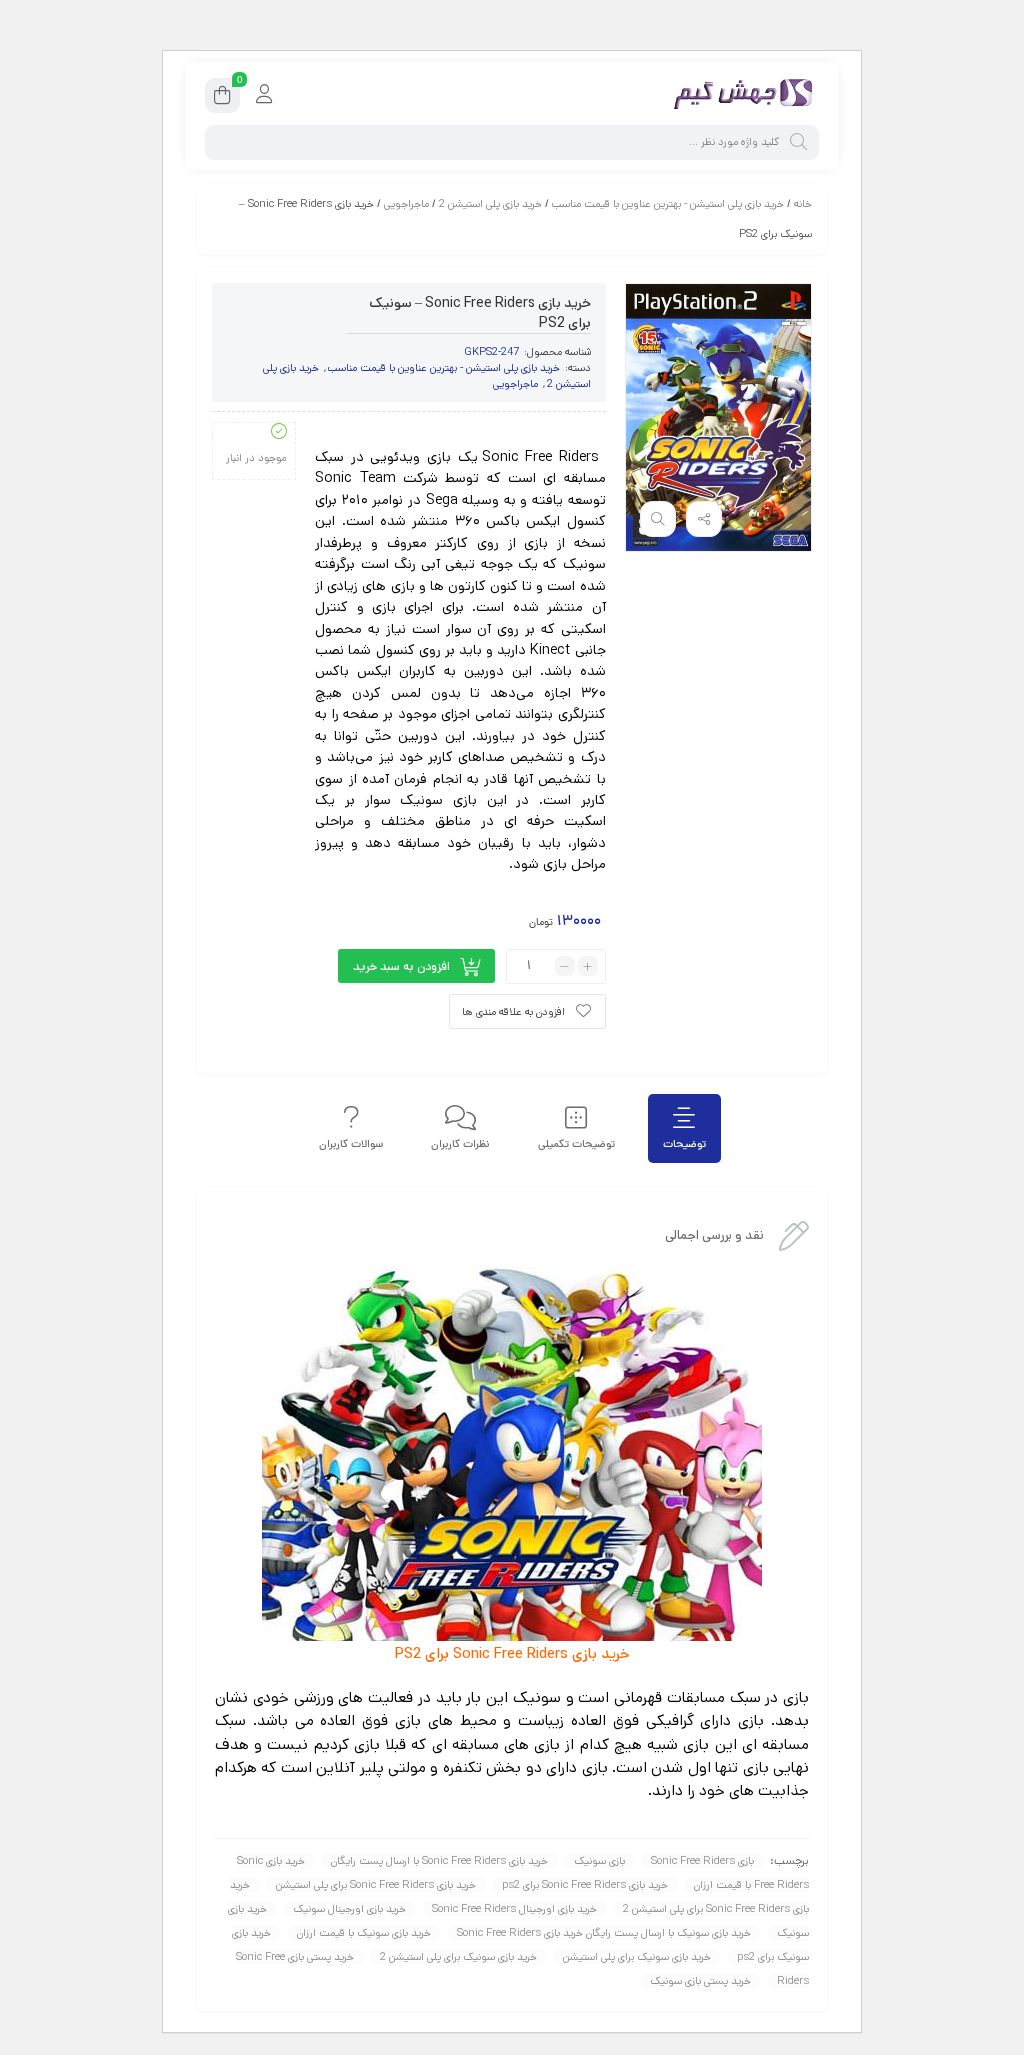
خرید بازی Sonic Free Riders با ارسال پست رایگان (439, 1861)
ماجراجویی (406, 204)
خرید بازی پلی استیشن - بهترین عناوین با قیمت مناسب (668, 204)
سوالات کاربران (351, 1144)
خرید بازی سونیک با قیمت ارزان (364, 1933)
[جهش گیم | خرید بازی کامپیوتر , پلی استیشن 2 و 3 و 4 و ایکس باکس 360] (739, 95)
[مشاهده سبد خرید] (222, 98)
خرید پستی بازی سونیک (700, 1981)
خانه (803, 204)
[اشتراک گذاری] (704, 519)
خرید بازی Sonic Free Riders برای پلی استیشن (376, 1885)
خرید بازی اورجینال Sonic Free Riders (514, 1909)
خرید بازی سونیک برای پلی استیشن (637, 1957)
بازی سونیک (599, 1861)
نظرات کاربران (460, 1144)
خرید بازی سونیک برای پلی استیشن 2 (458, 1957)
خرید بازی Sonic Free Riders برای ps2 (585, 1885)
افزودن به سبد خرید (401, 966)
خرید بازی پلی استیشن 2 (490, 204)
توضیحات (684, 1144)
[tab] (684, 1128)
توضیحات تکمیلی (576, 1144)
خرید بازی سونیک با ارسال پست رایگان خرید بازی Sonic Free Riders (604, 1933)
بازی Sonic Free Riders (702, 1861)
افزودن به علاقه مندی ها (513, 1012)
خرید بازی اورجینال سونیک (349, 1909)
